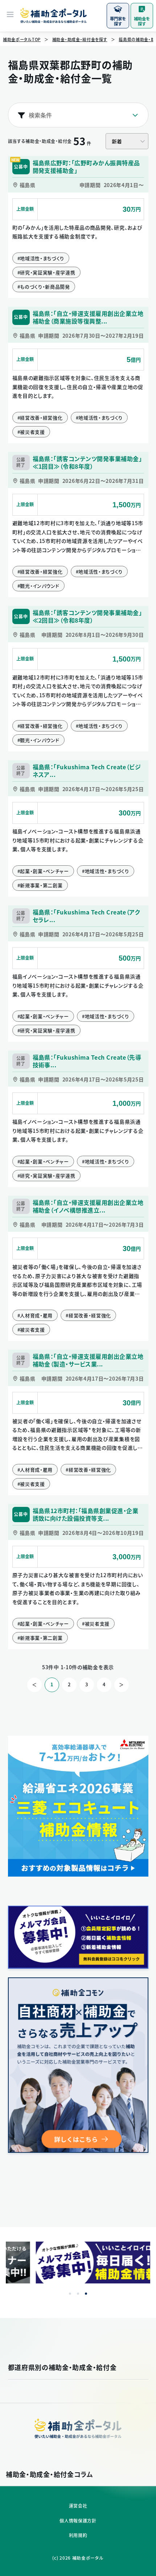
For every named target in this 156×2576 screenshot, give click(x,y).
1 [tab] (70, 2294)
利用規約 (78, 2535)
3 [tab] (86, 2294)
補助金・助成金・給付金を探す (80, 39)
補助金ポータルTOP (22, 39)
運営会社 (78, 2506)
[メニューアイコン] (10, 15)
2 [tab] (78, 2294)
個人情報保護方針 (78, 2521)
